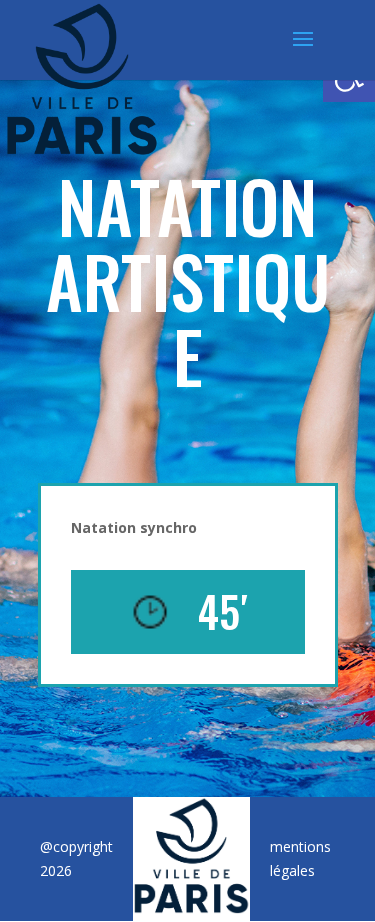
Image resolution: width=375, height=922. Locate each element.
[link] (82, 76)
